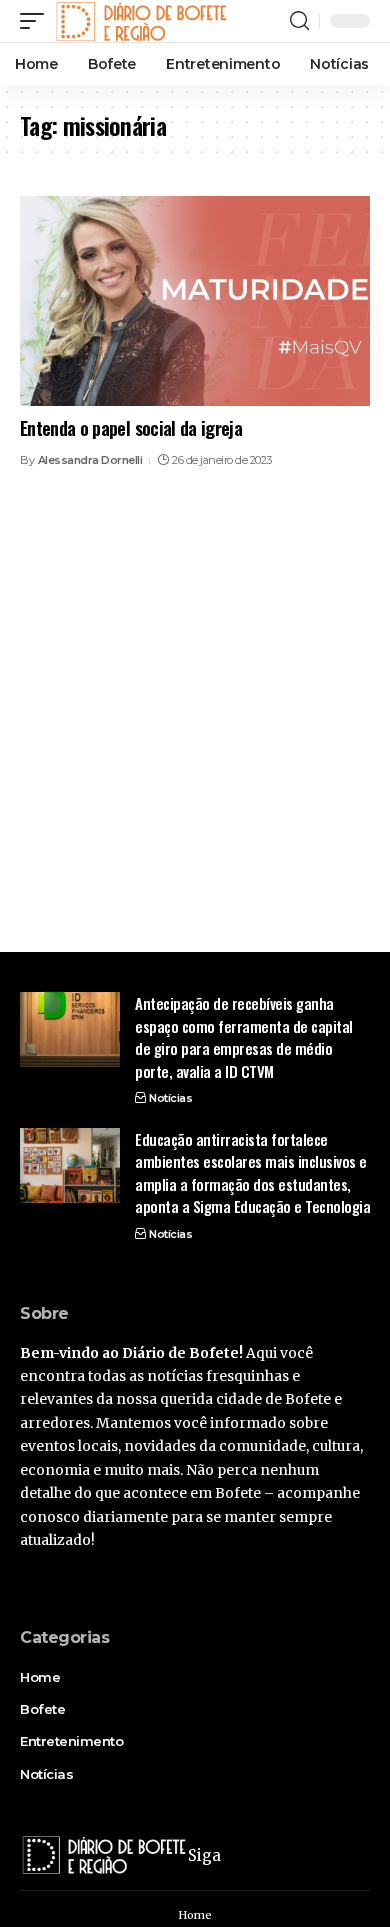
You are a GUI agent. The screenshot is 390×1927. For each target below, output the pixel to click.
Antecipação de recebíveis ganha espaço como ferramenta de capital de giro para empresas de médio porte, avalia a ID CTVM (244, 1037)
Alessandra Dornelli (90, 460)
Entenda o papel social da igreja (131, 428)
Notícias (170, 1098)
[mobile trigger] (37, 21)
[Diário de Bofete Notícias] (141, 21)
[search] (299, 21)
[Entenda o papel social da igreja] (195, 301)
